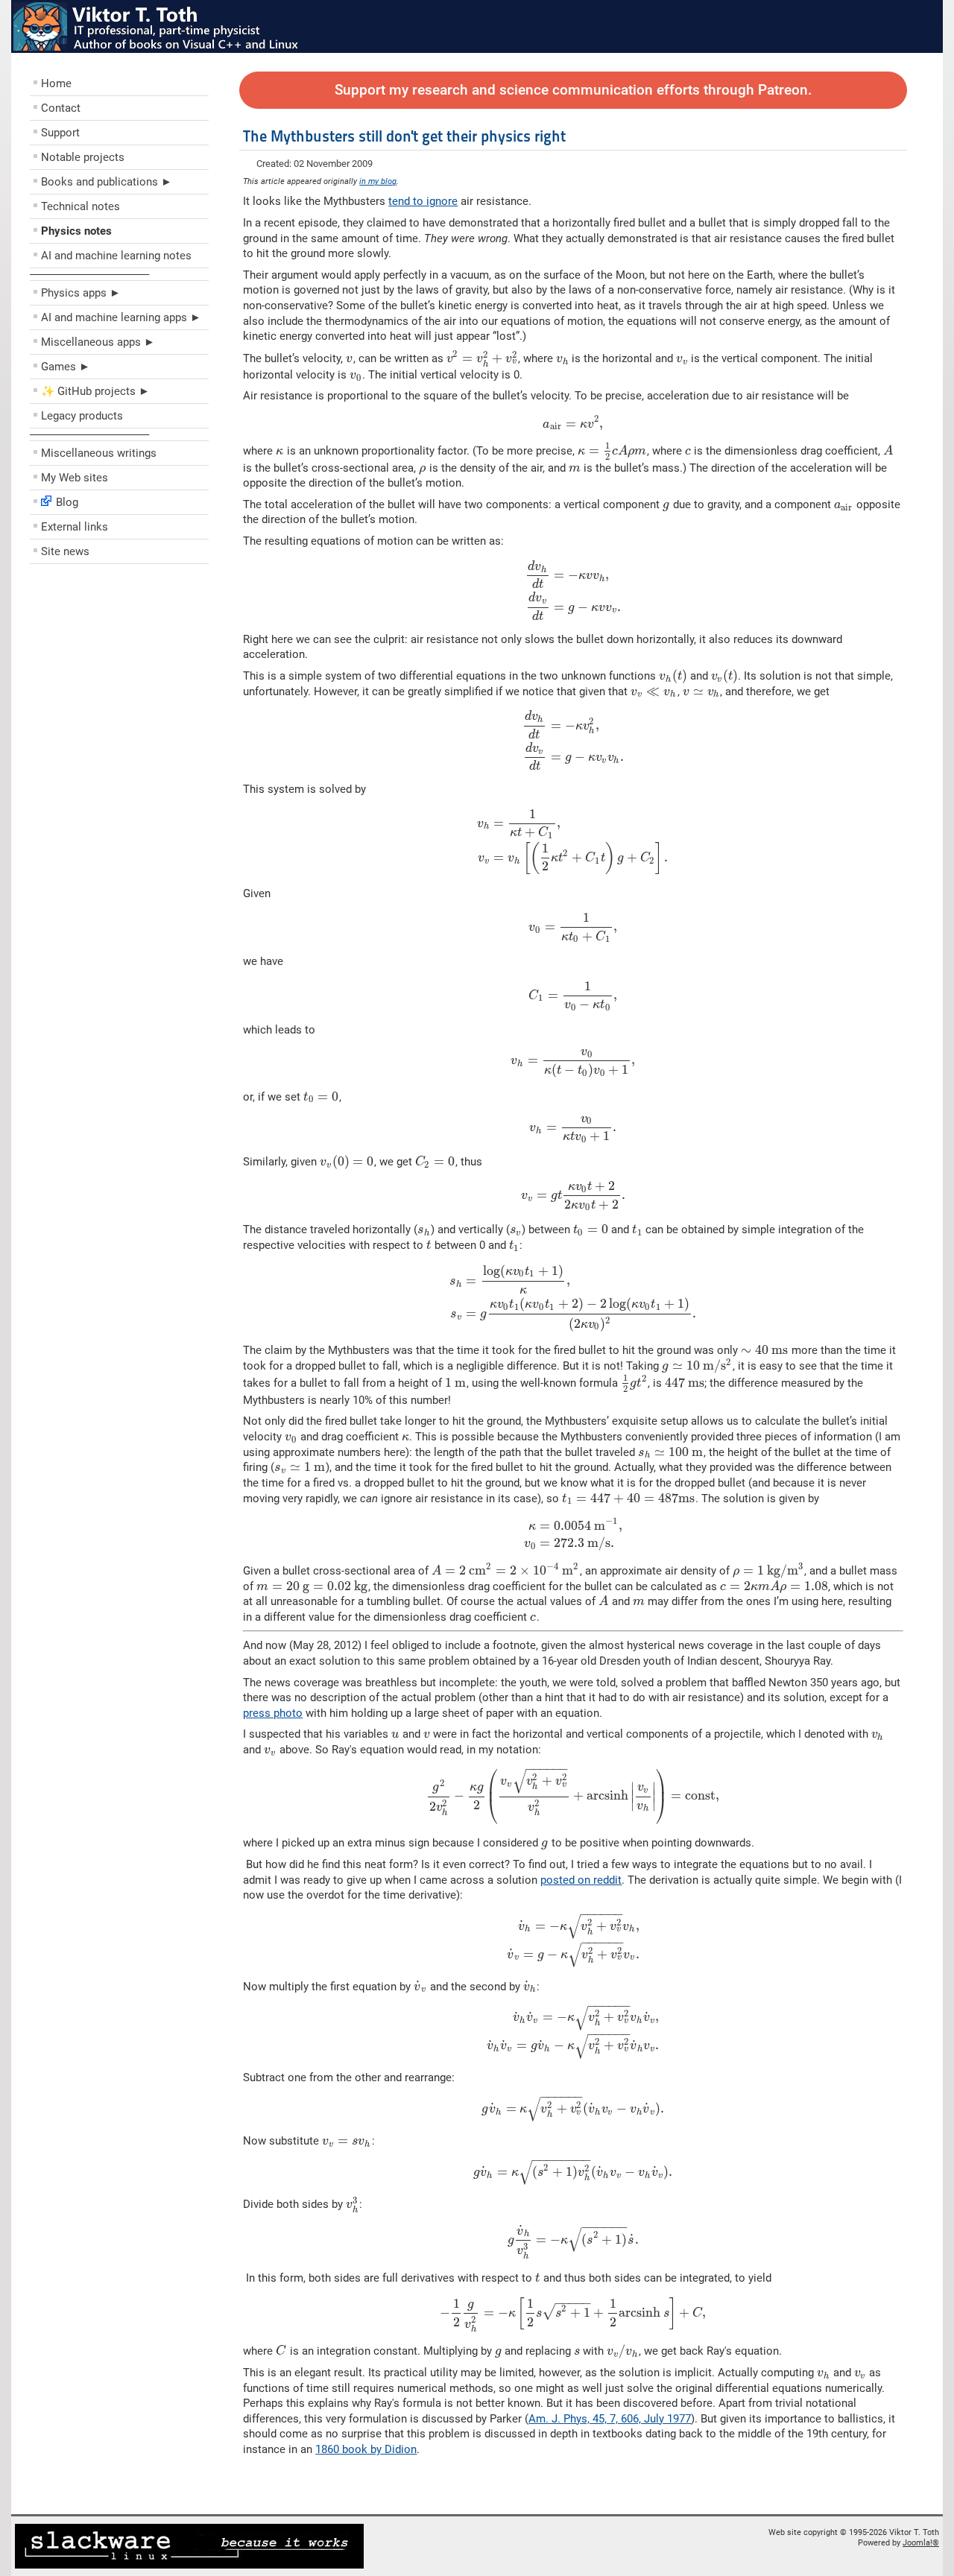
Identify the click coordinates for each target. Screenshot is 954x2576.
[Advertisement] (119, 678)
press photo (273, 1713)
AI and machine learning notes (116, 256)
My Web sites (75, 478)
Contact (61, 108)
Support (60, 133)
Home (56, 83)
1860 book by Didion (366, 2449)
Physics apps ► (81, 293)
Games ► (66, 367)
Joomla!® (921, 2543)
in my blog (378, 181)
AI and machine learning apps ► (121, 317)
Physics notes (76, 231)
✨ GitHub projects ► (95, 391)
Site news (65, 551)
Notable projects (83, 157)
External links (75, 527)
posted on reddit (581, 1880)
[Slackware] (189, 2566)
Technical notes (80, 206)
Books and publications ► (107, 182)
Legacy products (82, 416)
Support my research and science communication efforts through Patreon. (573, 90)
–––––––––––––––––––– (89, 274)
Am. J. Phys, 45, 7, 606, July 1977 (610, 2419)
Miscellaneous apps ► (98, 342)
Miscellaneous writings (99, 453)
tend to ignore (423, 201)
